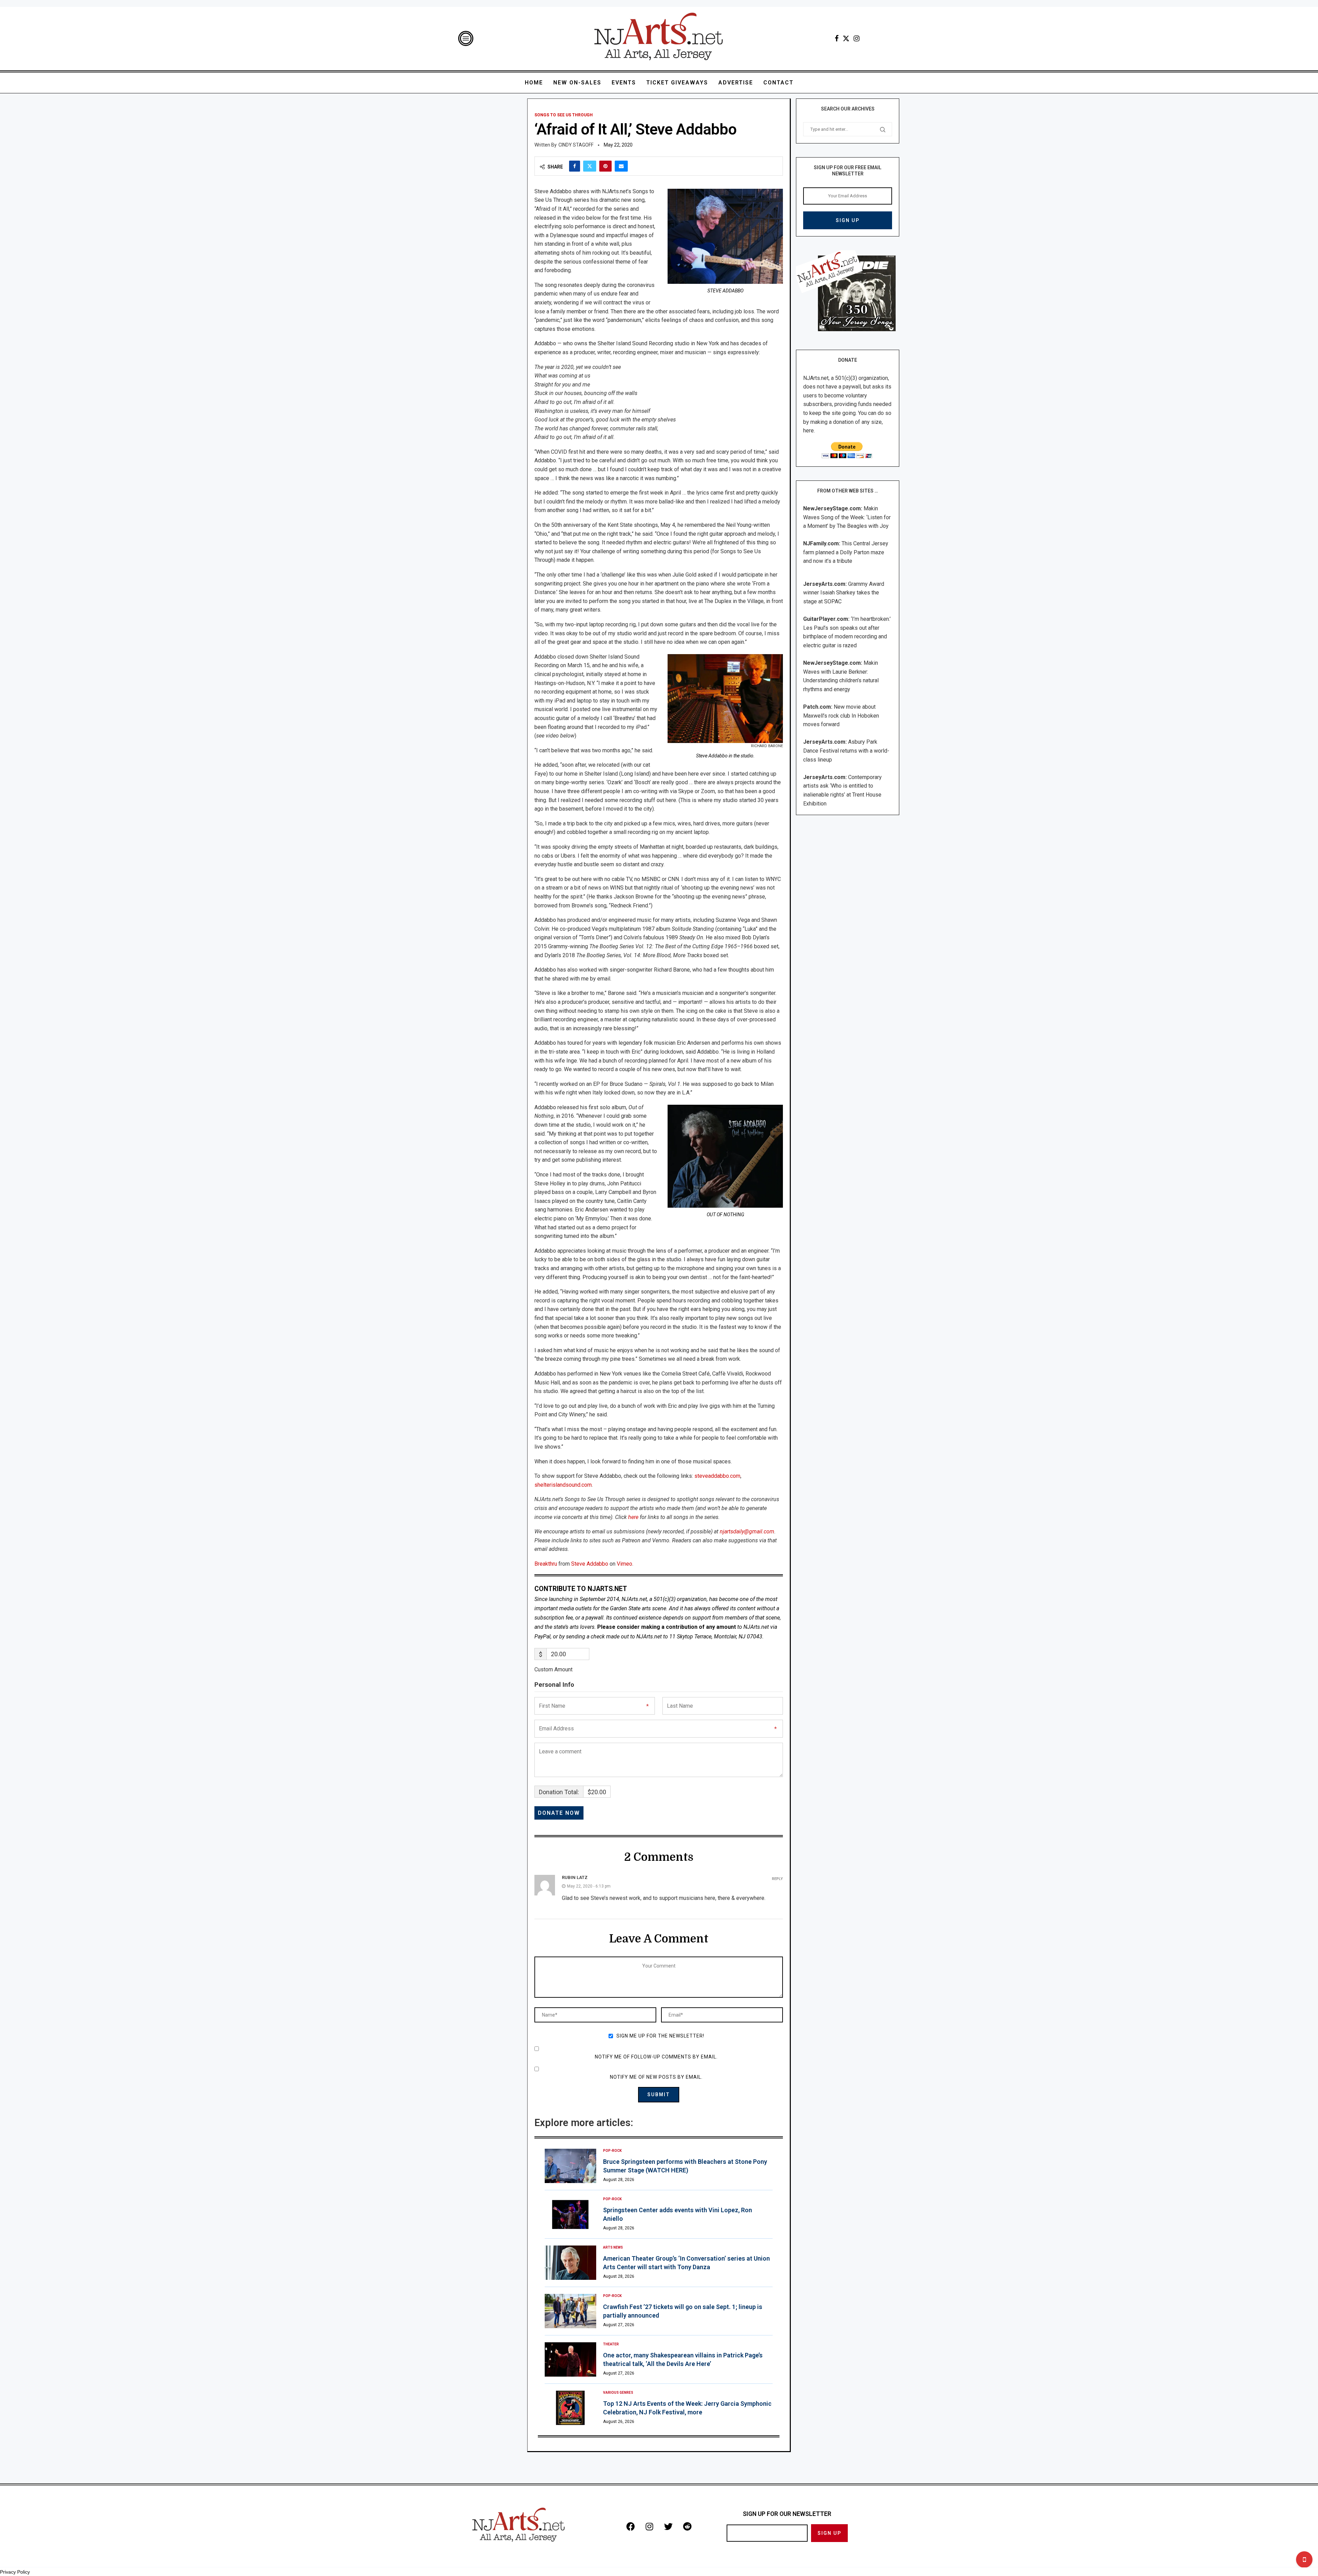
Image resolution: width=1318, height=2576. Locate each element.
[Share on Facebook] (575, 166)
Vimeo (625, 1564)
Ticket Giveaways (677, 83)
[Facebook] (837, 38)
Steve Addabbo (590, 1564)
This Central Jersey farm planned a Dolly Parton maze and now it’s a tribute (846, 552)
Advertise (736, 83)
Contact (778, 83)
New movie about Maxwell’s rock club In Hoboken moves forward (841, 716)
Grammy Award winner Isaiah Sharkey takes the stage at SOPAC (844, 593)
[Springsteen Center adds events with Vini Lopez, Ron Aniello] (570, 2214)
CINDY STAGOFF (576, 145)
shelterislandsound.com (563, 1485)
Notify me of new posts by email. (656, 2077)
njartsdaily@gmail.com (747, 1531)
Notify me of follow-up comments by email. (656, 2057)
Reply (777, 1879)
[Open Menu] (466, 38)
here (633, 1517)
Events (624, 83)
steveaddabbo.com (717, 1476)
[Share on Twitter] (590, 166)
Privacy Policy (15, 2572)
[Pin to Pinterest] (605, 166)
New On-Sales (577, 83)
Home (534, 83)
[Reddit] (687, 2526)
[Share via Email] (621, 166)
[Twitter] (846, 38)
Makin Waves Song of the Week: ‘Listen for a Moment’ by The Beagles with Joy (847, 517)
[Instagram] (857, 38)
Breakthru (546, 1564)
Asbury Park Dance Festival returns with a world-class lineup (846, 751)
